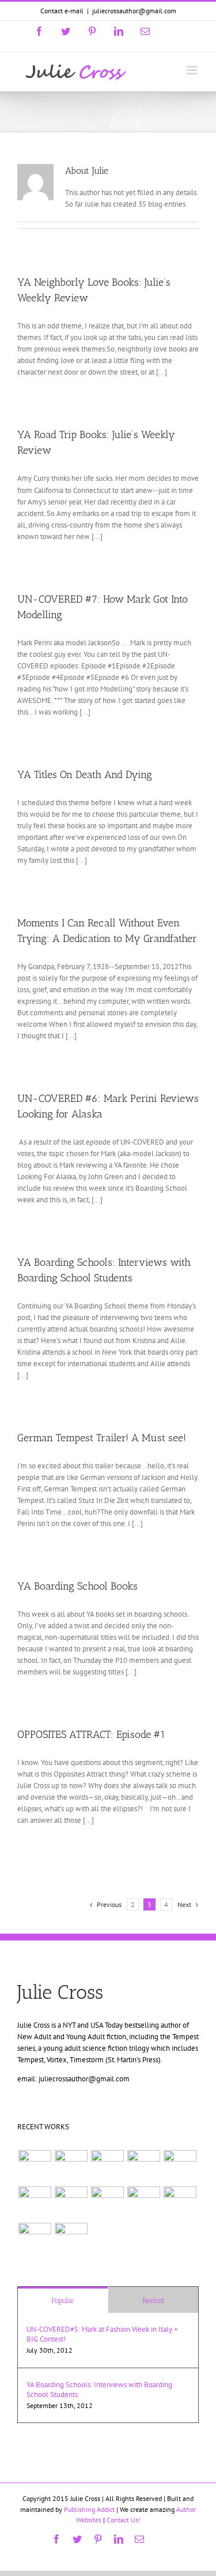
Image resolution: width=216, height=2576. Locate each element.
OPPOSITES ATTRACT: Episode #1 (91, 1734)
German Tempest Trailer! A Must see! (102, 1438)
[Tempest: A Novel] (35, 2203)
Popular (63, 2300)
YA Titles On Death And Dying (85, 775)
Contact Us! (124, 2520)
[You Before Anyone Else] (107, 2166)
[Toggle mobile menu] (193, 70)
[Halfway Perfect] (143, 2203)
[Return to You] (180, 2203)
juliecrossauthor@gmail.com (134, 11)
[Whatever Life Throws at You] (180, 2166)
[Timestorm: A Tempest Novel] (143, 2166)
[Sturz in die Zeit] (71, 2239)
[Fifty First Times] (107, 2203)
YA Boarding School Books (77, 1586)
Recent (154, 2300)
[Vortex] (71, 2203)
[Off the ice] (35, 2166)
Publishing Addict (89, 2509)
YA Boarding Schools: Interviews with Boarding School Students (99, 2390)
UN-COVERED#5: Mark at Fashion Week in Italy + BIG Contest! (102, 2334)
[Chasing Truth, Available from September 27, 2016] (71, 2166)
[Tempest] (35, 2239)
